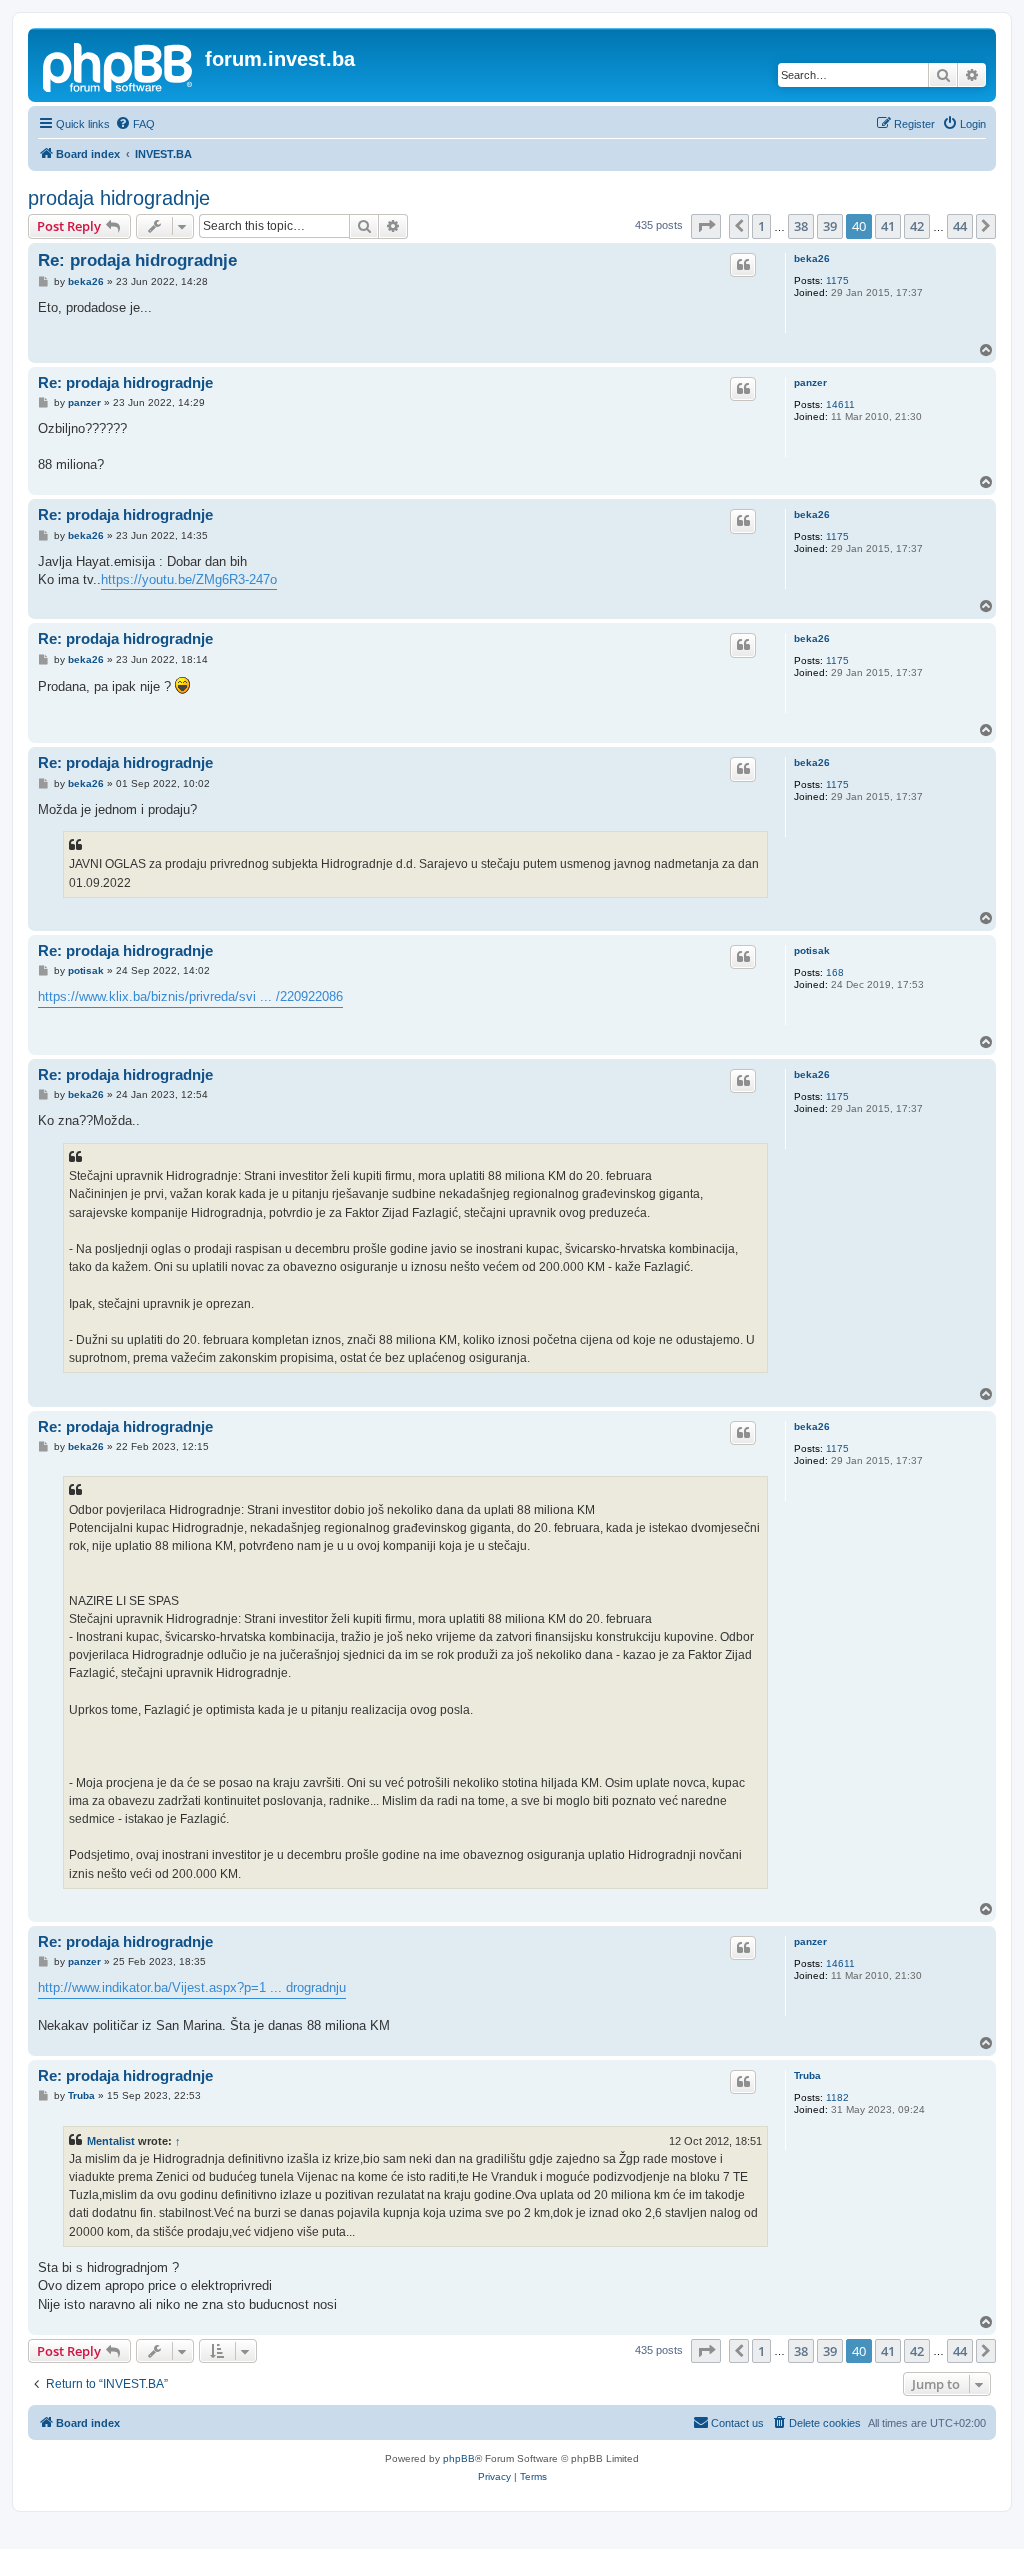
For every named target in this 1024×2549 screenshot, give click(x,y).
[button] (706, 226)
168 (835, 972)
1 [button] (761, 226)
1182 (837, 2097)
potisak (812, 950)
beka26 (812, 258)
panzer (810, 382)
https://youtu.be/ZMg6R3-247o (189, 579)
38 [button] (801, 226)
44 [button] (960, 226)
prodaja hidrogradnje (119, 198)
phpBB (459, 2458)
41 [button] (888, 226)
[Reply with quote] (743, 265)
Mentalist (111, 2141)
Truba (807, 2075)
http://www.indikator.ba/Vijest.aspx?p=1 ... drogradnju (192, 1987)
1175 (837, 280)
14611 (840, 404)
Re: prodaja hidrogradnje (137, 260)
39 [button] (830, 226)
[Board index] (119, 65)
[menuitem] (135, 124)
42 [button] (917, 226)
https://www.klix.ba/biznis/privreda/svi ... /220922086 (190, 996)
